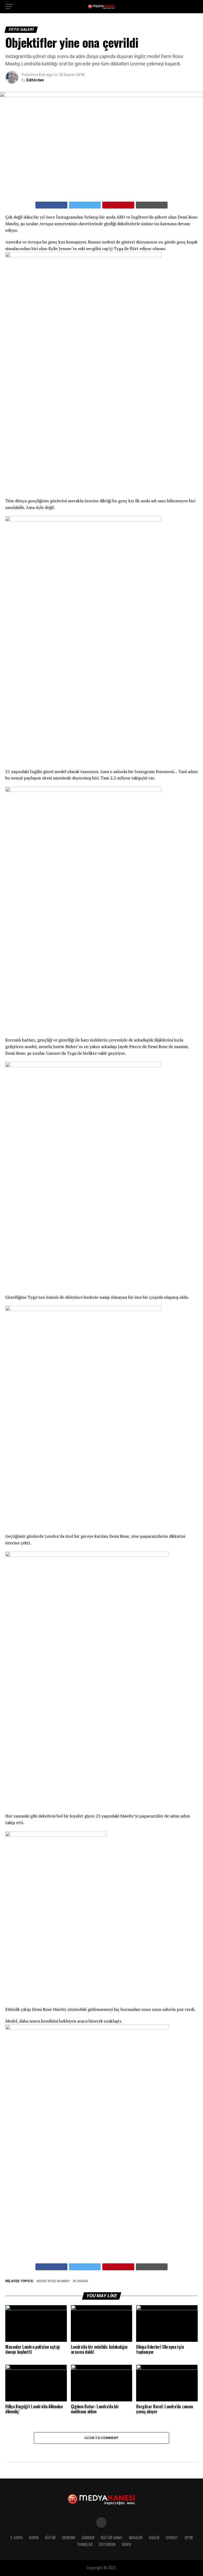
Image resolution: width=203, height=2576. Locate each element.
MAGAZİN (136, 2537)
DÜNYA (34, 2537)
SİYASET (172, 2537)
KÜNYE (127, 2544)
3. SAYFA (16, 2537)
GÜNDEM (88, 2537)
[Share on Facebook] (51, 205)
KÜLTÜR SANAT (112, 2537)
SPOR (189, 2537)
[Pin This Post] (118, 205)
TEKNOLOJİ (85, 2544)
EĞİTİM (50, 2537)
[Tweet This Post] (85, 205)
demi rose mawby (54, 2281)
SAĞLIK (154, 2537)
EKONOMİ (69, 2537)
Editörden (35, 80)
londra (81, 2281)
